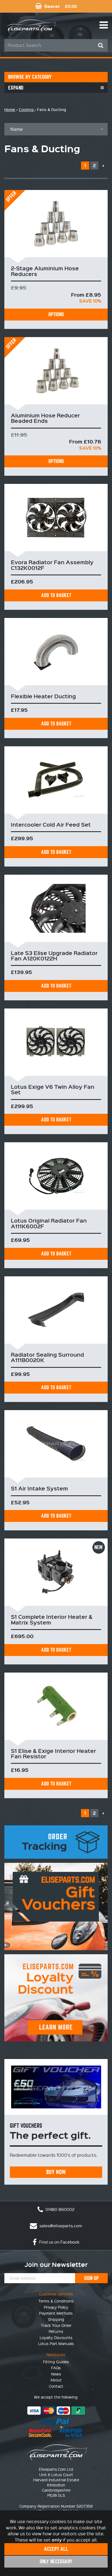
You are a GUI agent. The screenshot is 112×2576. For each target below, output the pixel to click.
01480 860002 (59, 2209)
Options (56, 314)
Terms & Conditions (56, 2301)
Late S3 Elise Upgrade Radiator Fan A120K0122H (54, 956)
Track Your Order (56, 2325)
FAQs (56, 2368)
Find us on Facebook (59, 2242)
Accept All (56, 2549)
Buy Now (56, 2172)
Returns (56, 2331)
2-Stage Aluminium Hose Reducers (45, 271)
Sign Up (91, 2278)
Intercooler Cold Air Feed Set (51, 824)
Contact (56, 2386)
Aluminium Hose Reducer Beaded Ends (45, 418)
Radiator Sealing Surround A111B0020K (47, 1357)
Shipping (56, 2319)
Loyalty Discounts (56, 2337)
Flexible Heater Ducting (43, 696)
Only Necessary (56, 2561)
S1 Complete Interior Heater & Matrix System (52, 1619)
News (56, 2374)
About (56, 2380)
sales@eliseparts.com (60, 2226)
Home (10, 110)
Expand (16, 88)
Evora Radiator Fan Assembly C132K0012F (52, 565)
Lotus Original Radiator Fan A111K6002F (49, 1223)
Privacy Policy (56, 2307)
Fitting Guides (56, 2362)
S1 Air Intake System (39, 1488)
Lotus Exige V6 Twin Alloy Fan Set (53, 1089)
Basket (60, 6)
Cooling (27, 110)
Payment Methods (56, 2313)
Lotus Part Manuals (56, 2343)
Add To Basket (56, 595)
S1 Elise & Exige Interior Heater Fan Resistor (53, 1753)
